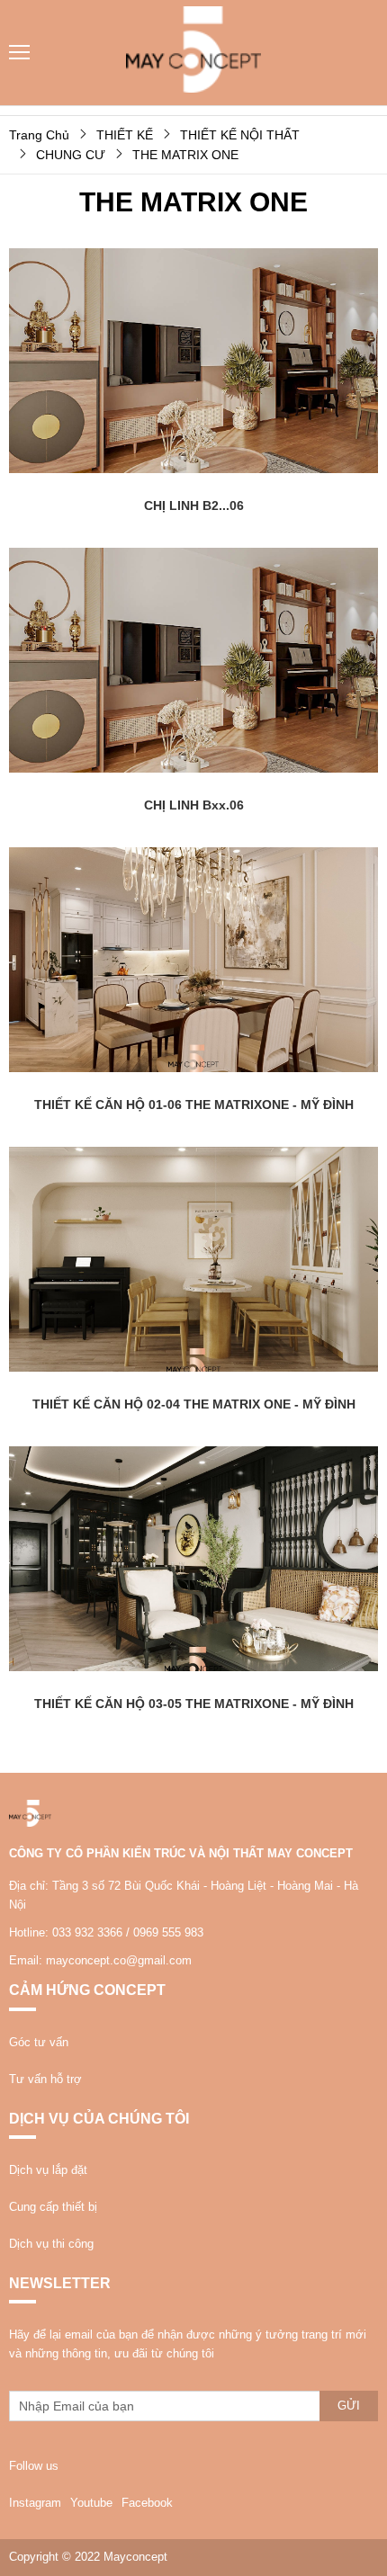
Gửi (349, 2406)
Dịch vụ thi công (51, 2244)
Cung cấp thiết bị (53, 2207)
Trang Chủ (39, 135)
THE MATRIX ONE (185, 155)
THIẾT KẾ (125, 135)
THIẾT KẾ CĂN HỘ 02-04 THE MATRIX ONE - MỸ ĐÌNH (194, 1404)
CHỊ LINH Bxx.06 (194, 805)
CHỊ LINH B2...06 (194, 505)
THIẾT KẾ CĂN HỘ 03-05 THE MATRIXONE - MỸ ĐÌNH (194, 1704)
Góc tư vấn (39, 2042)
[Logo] (193, 49)
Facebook (147, 2503)
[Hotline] (366, 52)
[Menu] (20, 52)
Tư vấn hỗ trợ (45, 2079)
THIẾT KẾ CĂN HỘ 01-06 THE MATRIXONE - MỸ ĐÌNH (194, 1105)
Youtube (91, 2503)
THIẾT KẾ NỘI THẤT (240, 135)
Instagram (35, 2503)
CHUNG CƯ (71, 155)
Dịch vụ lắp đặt (48, 2170)
